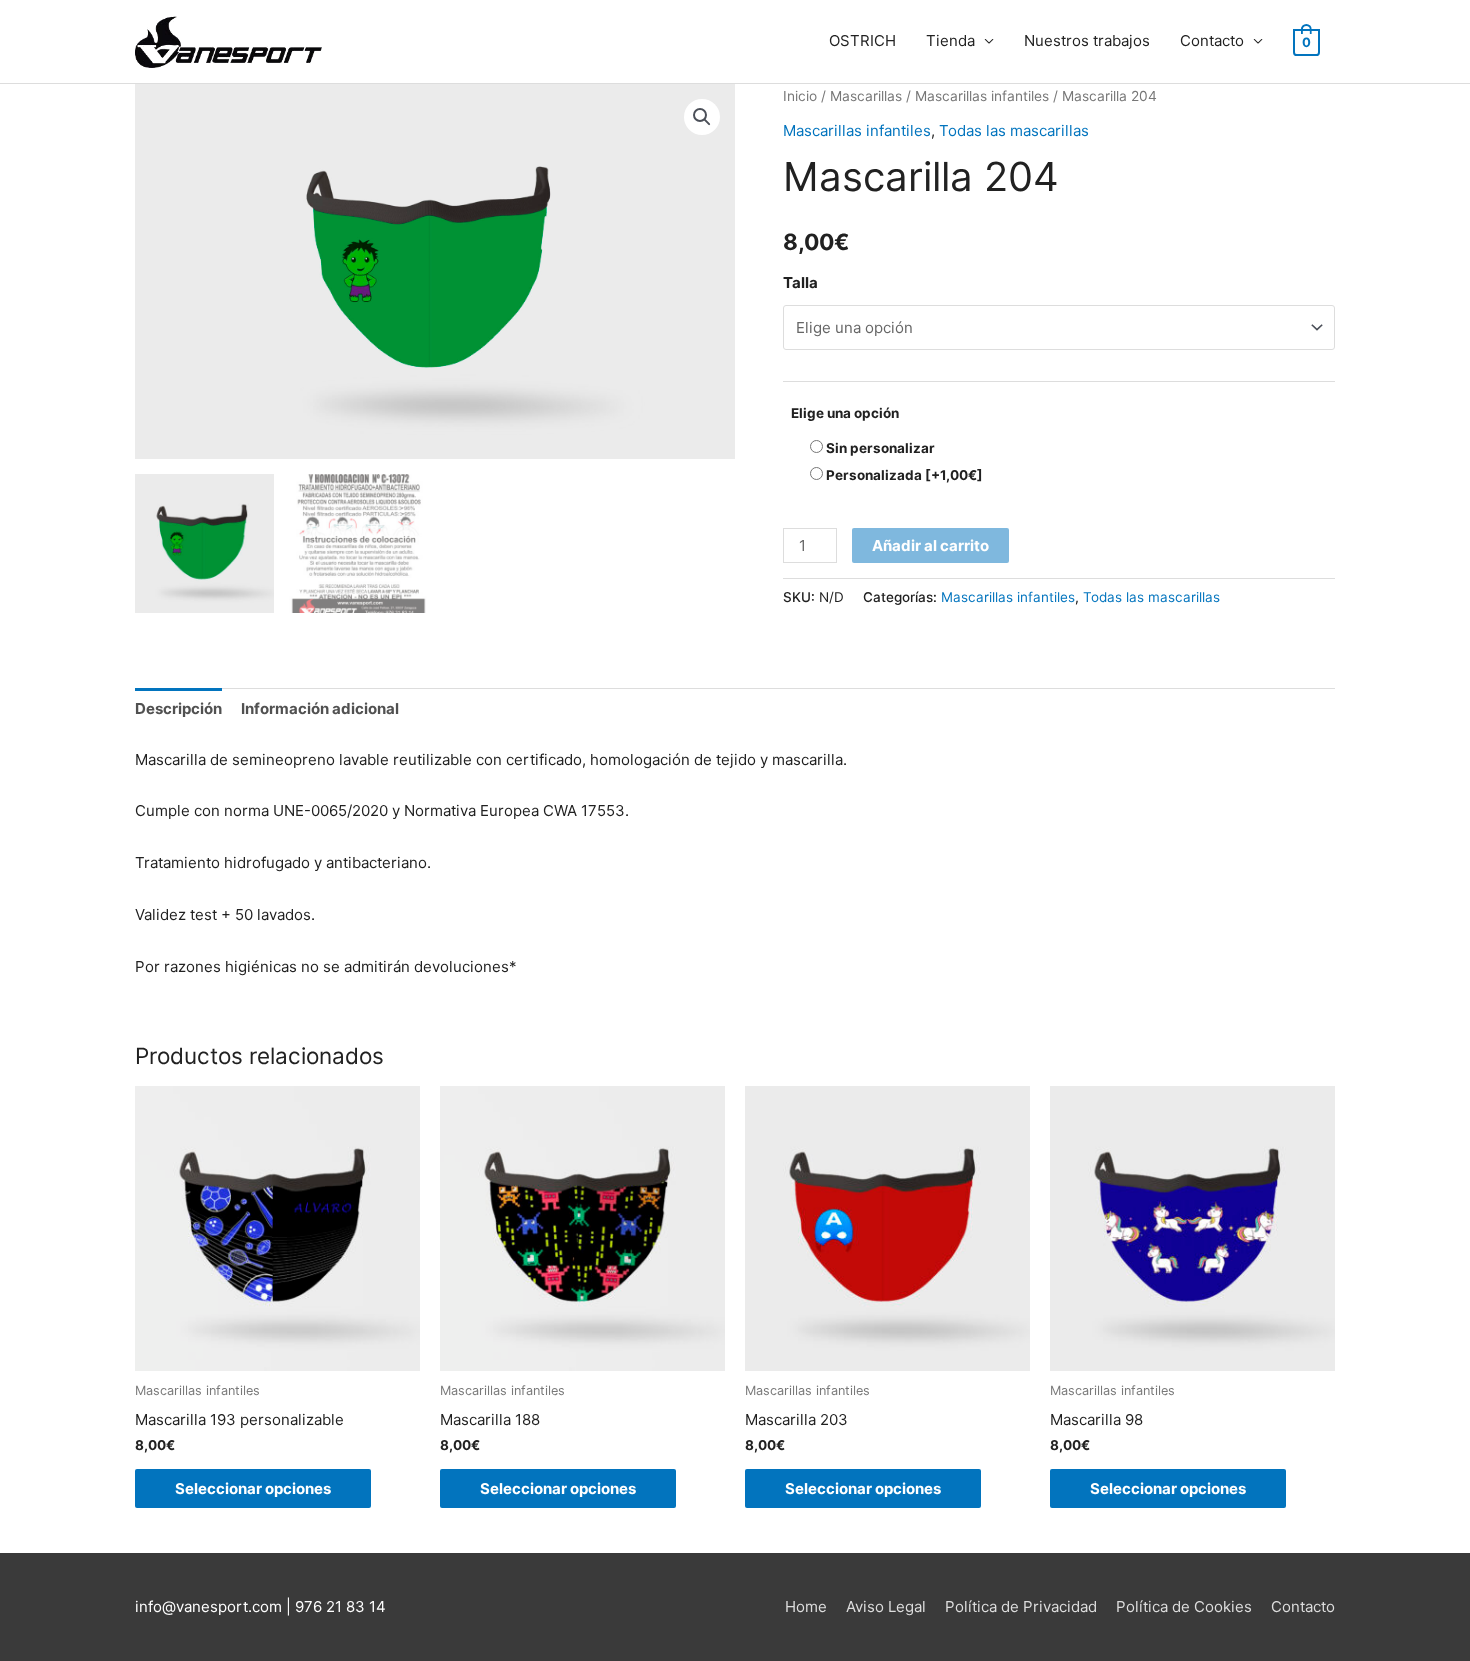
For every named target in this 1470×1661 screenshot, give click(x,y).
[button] (702, 117)
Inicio (800, 96)
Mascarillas (866, 96)
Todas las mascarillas (1014, 130)
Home (806, 1606)
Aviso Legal (886, 1606)
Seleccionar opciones (253, 1488)
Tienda (950, 40)
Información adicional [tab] (320, 708)
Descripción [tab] (178, 708)
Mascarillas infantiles (982, 96)
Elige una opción (845, 413)
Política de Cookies (1184, 1606)
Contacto (1212, 40)
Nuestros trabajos (1087, 40)
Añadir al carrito (930, 545)
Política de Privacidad (1021, 1606)
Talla (800, 282)
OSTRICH (862, 40)
